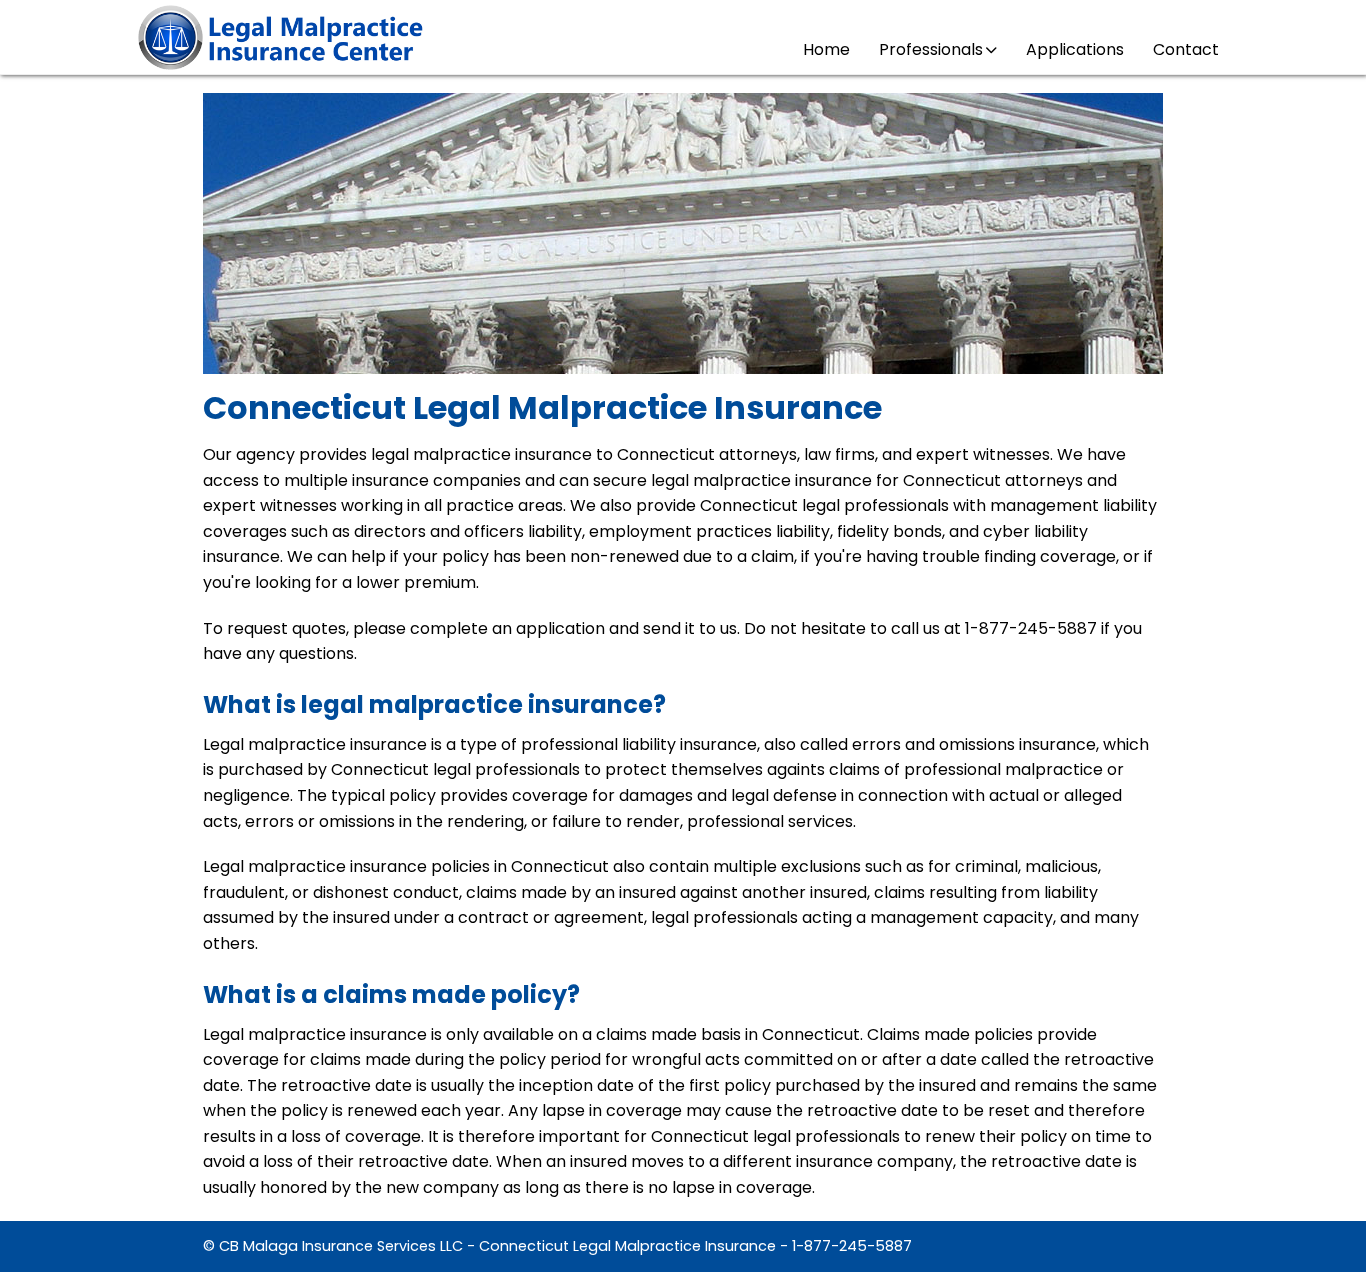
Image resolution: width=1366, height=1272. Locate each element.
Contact (1186, 49)
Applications (1075, 49)
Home (826, 49)
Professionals (931, 49)
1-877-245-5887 (852, 1246)
